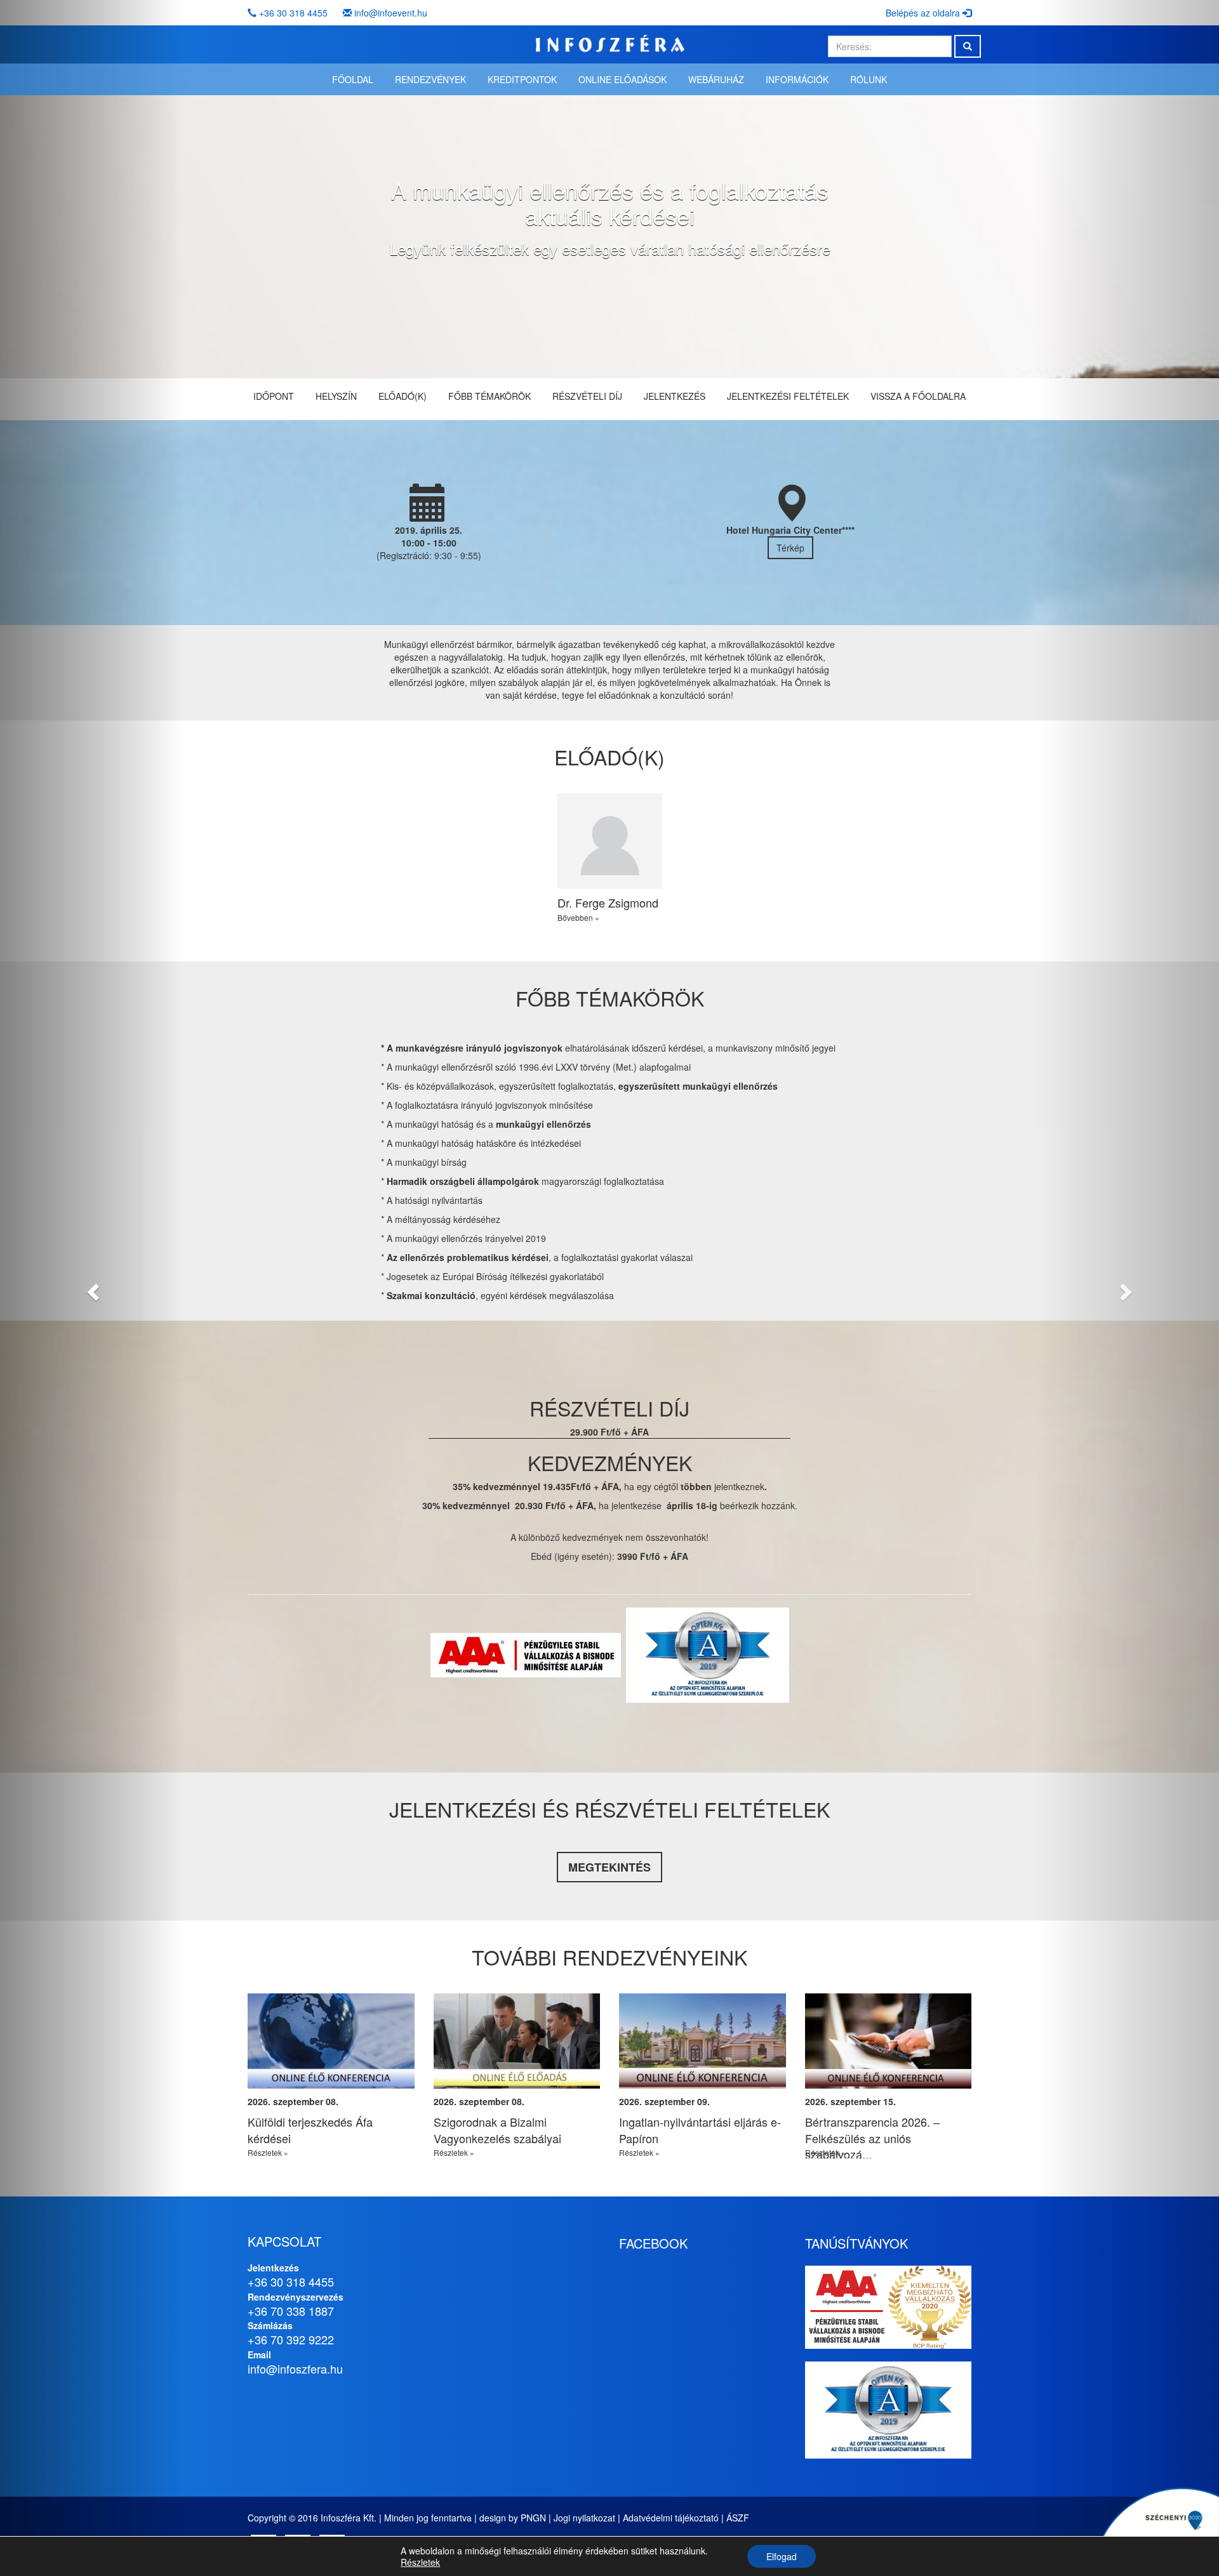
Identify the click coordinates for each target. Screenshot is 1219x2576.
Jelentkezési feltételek (788, 396)
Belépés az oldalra (924, 13)
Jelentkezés (675, 396)
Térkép (790, 548)
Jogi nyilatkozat (584, 2518)
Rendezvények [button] (430, 79)
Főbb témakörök (490, 396)
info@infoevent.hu (391, 13)
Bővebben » (578, 917)
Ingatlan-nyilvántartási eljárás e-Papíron (700, 2130)
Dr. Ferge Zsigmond (608, 902)
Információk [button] (797, 79)
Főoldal (353, 79)
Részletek (420, 2562)
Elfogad (782, 2556)
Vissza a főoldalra (918, 396)
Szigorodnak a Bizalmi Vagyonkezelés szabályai (497, 2130)
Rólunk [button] (869, 79)
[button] (91, 1288)
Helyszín (336, 396)
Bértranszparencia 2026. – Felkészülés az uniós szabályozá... (872, 2138)
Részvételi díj (587, 396)
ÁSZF (738, 2518)
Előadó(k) (403, 396)
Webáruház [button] (716, 79)
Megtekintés (609, 1867)
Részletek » (268, 2152)
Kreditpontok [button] (522, 79)
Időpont (274, 396)
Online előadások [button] (623, 79)
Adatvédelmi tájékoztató (671, 2518)
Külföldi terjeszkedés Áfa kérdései (310, 2130)
